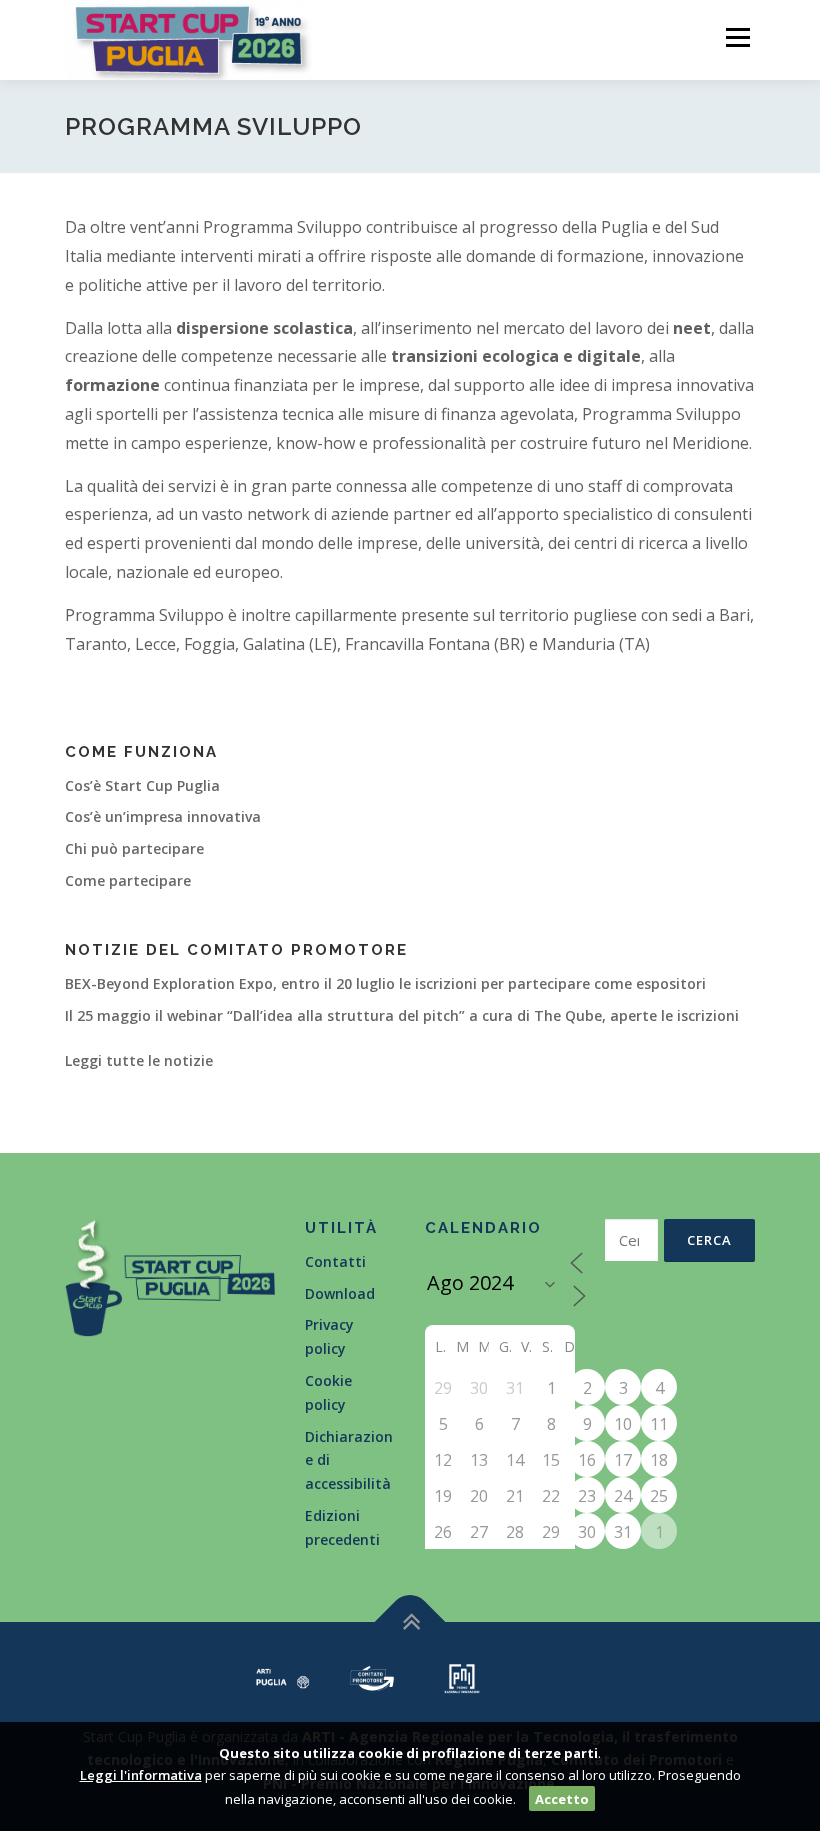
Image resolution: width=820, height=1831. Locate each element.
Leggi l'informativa (141, 1775)
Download (340, 1293)
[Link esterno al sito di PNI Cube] (462, 1676)
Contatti (335, 1261)
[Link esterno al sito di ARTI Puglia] (283, 1676)
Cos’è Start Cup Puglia (142, 785)
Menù (737, 37)
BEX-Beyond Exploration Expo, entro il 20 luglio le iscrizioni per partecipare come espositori (385, 983)
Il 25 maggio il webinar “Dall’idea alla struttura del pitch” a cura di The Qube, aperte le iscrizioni (402, 1015)
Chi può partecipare (134, 848)
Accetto (562, 1799)
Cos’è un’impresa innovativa (163, 816)
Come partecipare (128, 880)
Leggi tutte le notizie (139, 1060)
